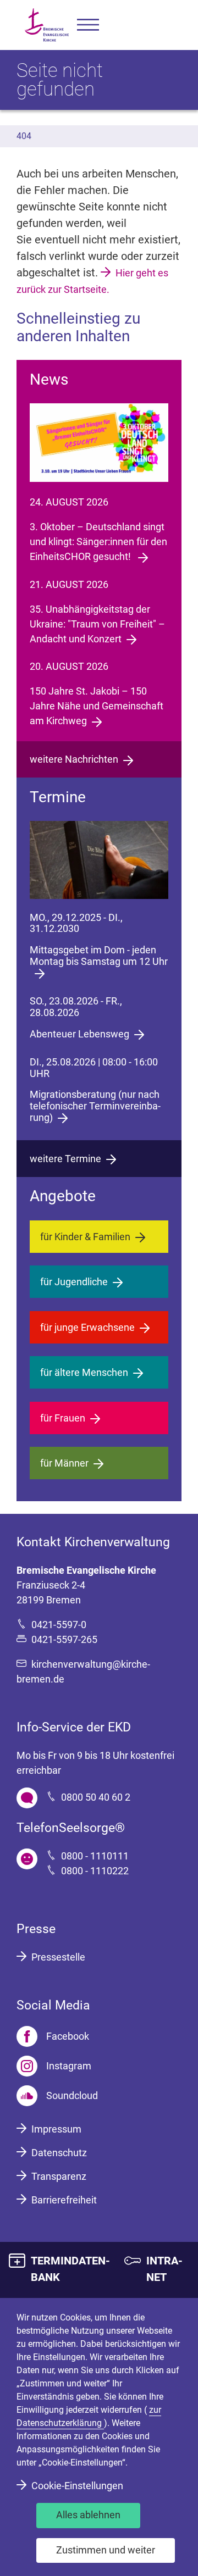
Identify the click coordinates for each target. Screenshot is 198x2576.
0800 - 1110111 (95, 1856)
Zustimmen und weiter (106, 2550)
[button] (88, 25)
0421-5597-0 (59, 1625)
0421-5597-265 (64, 1639)
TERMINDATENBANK (70, 2269)
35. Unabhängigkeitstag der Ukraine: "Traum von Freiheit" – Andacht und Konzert (97, 624)
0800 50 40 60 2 (96, 1797)
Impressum (56, 2129)
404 (24, 136)
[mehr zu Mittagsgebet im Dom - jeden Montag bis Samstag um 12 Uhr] (99, 860)
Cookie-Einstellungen (77, 2486)
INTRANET (164, 2269)
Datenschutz (59, 2153)
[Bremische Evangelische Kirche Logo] (47, 25)
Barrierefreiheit (64, 2200)
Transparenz (59, 2176)
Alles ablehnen (88, 2515)
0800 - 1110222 (95, 1871)
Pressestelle (58, 1957)
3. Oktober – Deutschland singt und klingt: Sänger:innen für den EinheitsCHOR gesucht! (98, 542)
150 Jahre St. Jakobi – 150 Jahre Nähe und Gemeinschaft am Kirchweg (97, 706)
